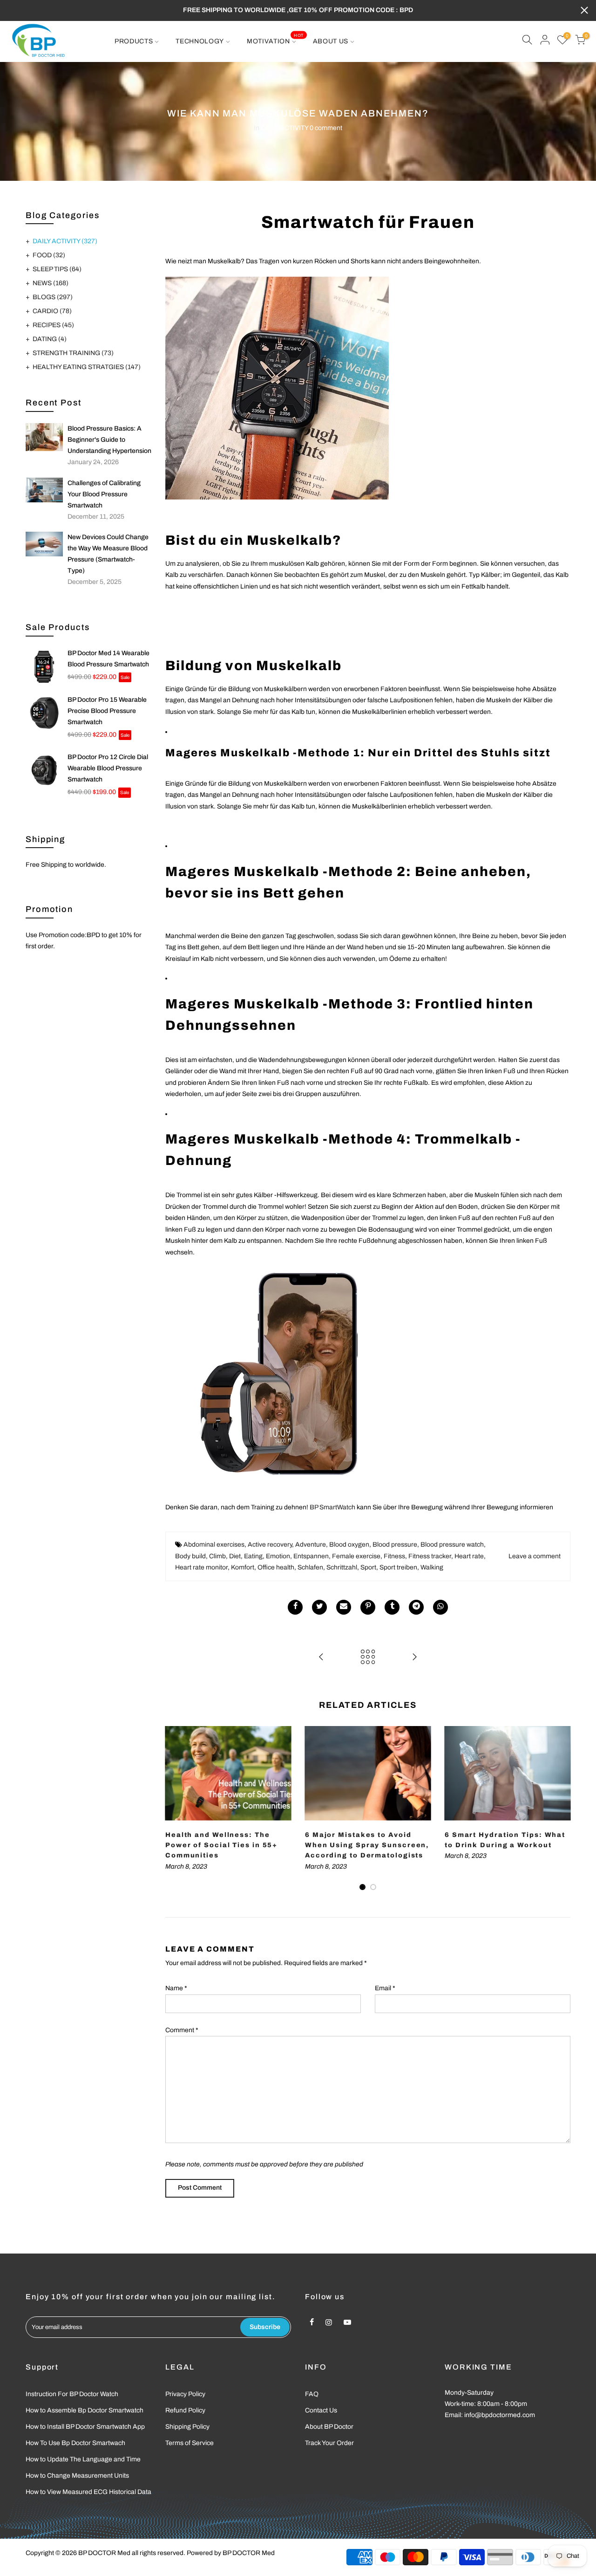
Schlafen (310, 1567)
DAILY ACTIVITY (284, 128)
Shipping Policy (187, 2427)
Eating (253, 1556)
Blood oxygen (349, 1545)
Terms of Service (190, 2443)
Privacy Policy (185, 2394)
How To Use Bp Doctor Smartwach (75, 2443)
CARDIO (52, 311)
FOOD (49, 255)
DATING (50, 339)
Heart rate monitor (201, 1567)
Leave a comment (535, 1556)
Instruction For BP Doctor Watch (72, 2394)
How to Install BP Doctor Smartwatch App (85, 2427)
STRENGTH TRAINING (73, 353)
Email (385, 1988)
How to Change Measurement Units (77, 2476)
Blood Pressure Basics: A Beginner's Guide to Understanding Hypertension (109, 440)
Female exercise (356, 1556)
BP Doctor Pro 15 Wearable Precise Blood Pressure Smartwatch (107, 711)
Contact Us (321, 2410)
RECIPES (53, 325)
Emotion (278, 1556)
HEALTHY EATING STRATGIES (87, 367)
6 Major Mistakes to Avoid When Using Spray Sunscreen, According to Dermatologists (367, 1845)
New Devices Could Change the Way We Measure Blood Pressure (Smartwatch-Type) (108, 554)
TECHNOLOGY (200, 41)
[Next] (561, 1809)
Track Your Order (329, 2443)
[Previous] (175, 1809)
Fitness (394, 1556)
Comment (182, 2030)
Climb (217, 1556)
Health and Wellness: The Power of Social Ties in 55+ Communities (221, 1845)
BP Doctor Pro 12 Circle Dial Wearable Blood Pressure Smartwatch (108, 768)
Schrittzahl (342, 1567)
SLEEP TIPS (57, 269)
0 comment (326, 128)
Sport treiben (398, 1567)
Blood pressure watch (452, 1545)
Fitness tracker (430, 1556)
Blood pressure (395, 1545)
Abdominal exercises (214, 1545)
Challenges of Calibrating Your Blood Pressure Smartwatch (104, 494)
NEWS (51, 283)
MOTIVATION (275, 39)
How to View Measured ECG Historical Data (88, 2492)
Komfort (243, 1567)
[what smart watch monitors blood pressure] (368, 388)
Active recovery (270, 1545)
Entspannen (311, 1556)
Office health (276, 1567)
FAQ (312, 2394)
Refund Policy (185, 2410)
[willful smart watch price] (275, 1378)
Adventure (311, 1545)
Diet (235, 1556)
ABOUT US (331, 41)
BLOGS (53, 297)
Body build (190, 1556)
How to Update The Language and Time (83, 2459)
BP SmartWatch (332, 1507)
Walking (432, 1567)
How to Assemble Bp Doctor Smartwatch (85, 2410)
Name (176, 1988)
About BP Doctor (329, 2427)
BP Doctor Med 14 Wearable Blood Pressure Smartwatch (108, 659)
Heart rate (469, 1556)
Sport (368, 1567)
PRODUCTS (134, 41)
